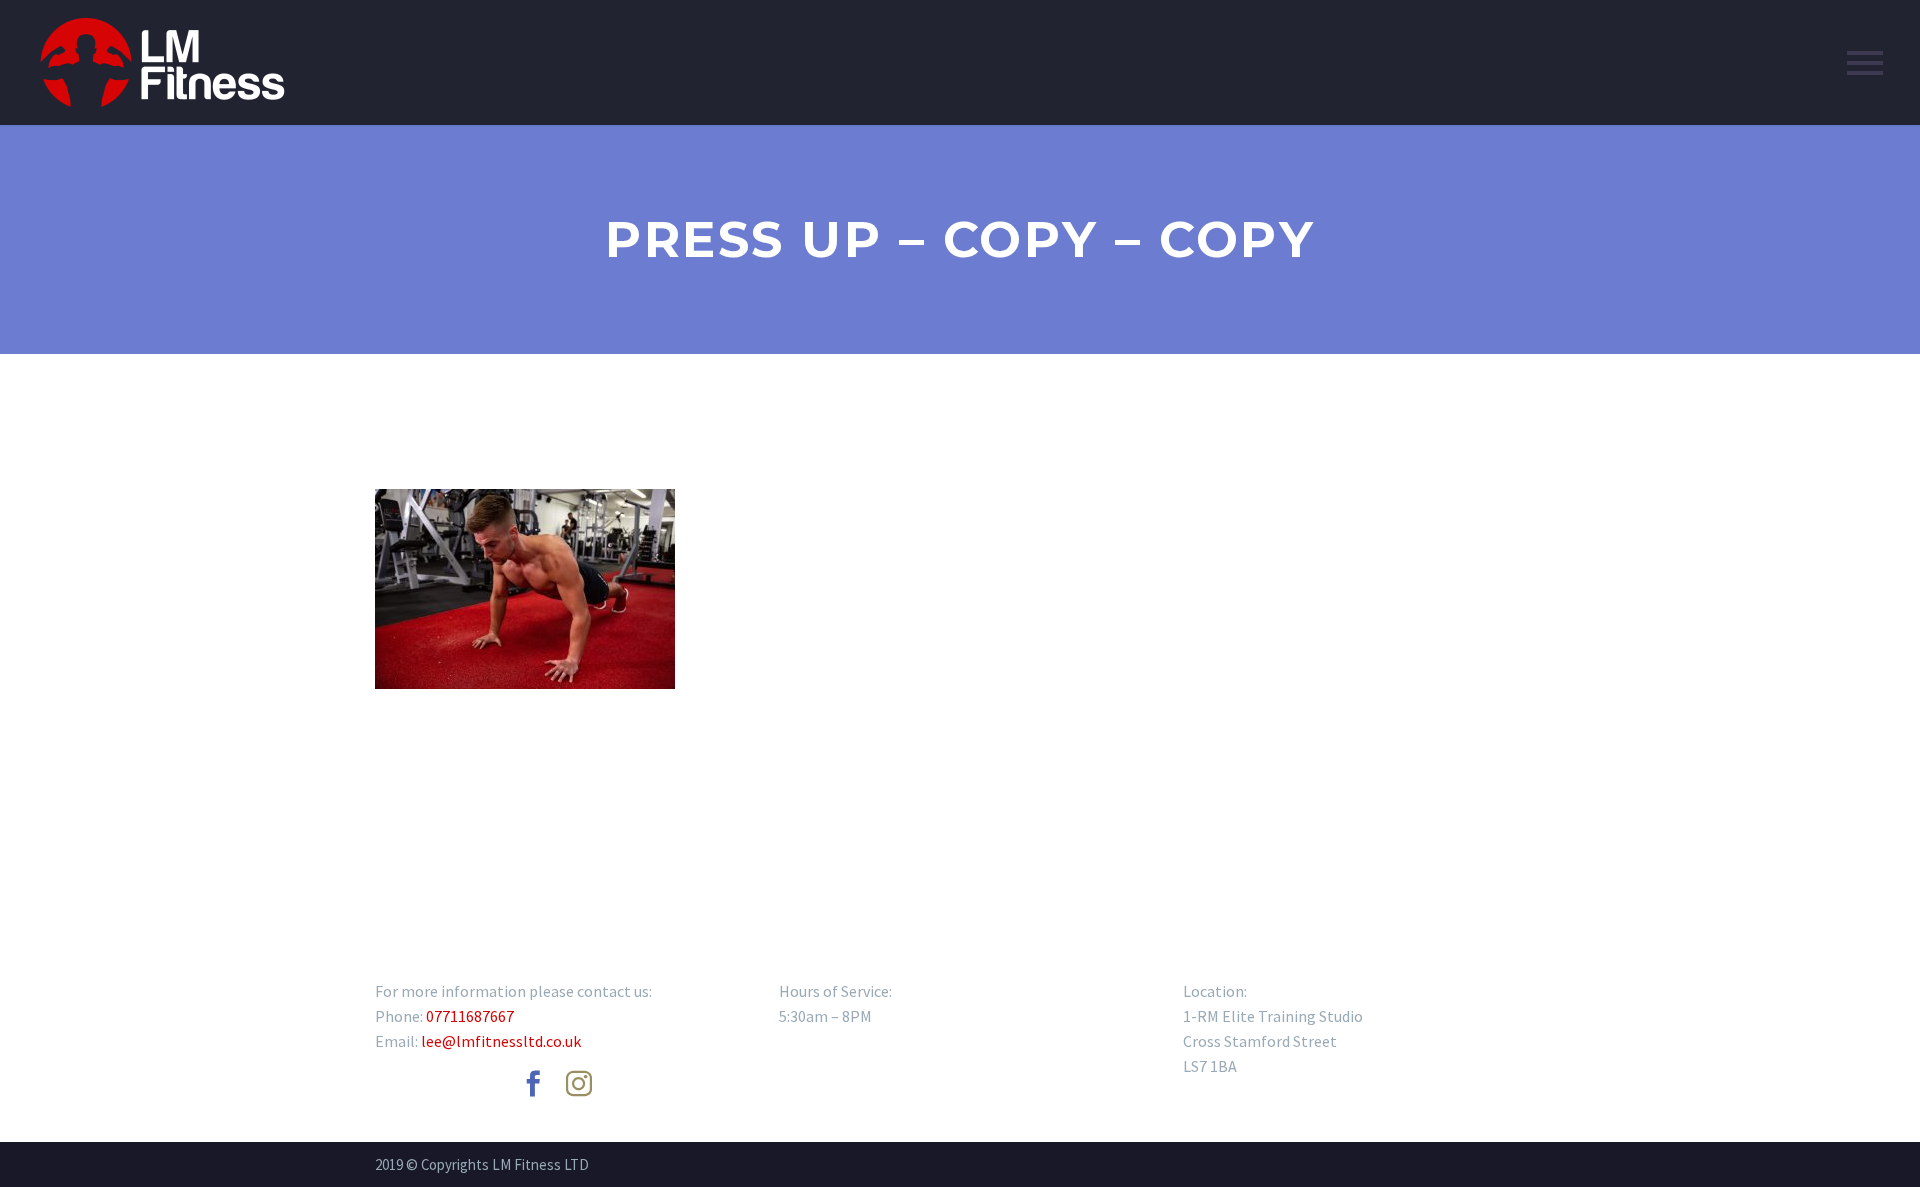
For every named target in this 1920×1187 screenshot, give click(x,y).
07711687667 (470, 1016)
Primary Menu (1865, 63)
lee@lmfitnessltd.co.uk (501, 1041)
